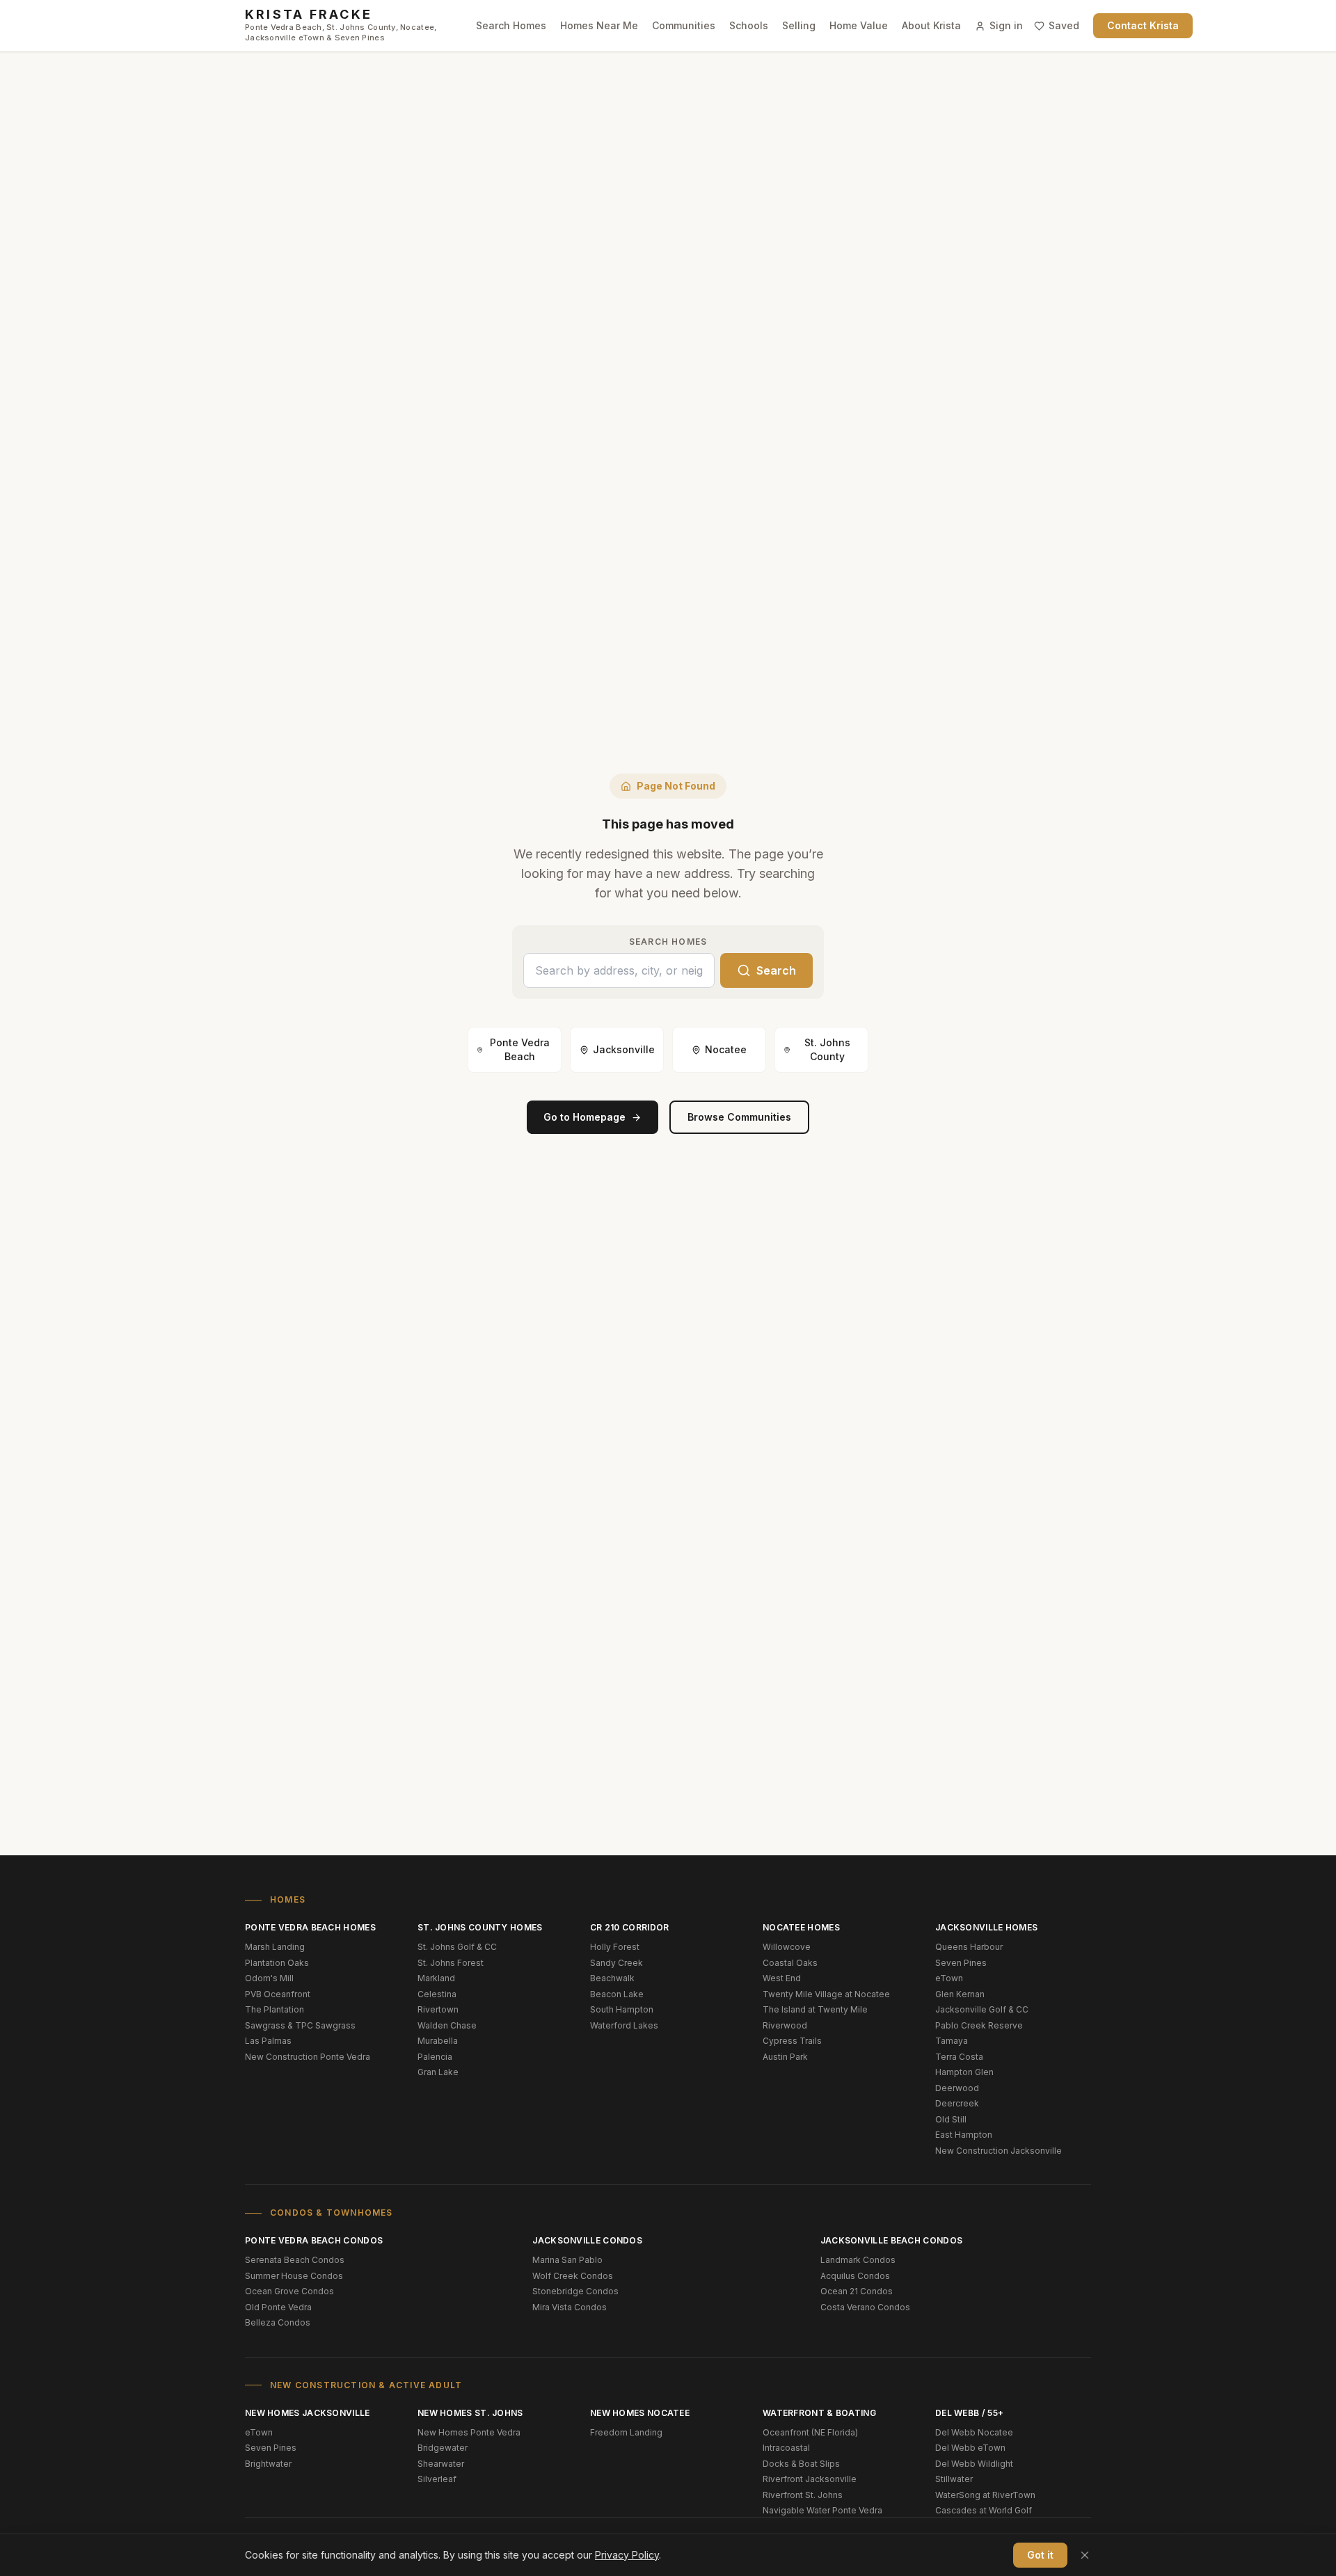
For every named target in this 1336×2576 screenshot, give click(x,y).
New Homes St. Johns (470, 2413)
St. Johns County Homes (480, 1927)
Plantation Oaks (277, 1963)
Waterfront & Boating (819, 2413)
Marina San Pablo (567, 2260)
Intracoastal (786, 2448)
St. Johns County (827, 1049)
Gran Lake (438, 2072)
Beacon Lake (617, 1994)
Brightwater (268, 2464)
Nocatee (726, 1049)
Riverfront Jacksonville (810, 2479)
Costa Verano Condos (865, 2307)
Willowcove (787, 1947)
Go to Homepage (584, 1117)
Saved (1064, 25)
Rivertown (438, 2009)
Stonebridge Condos (575, 2291)
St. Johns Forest (451, 1963)
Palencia (435, 2057)
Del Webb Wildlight (974, 2464)
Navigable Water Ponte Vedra (822, 2510)
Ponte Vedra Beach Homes (310, 1927)
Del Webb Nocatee (974, 2432)
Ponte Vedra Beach (520, 1049)
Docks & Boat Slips (801, 2464)
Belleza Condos (278, 2322)
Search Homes (511, 25)
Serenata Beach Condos (295, 2260)
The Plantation (275, 2009)
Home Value (859, 25)
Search (776, 970)
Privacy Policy (627, 2555)
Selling (799, 25)
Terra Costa (959, 2057)
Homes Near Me (599, 25)
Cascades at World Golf (984, 2510)
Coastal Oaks (790, 1963)
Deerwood (957, 2088)
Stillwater (954, 2479)
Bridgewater (443, 2448)
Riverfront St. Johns (803, 2495)
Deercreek (957, 2103)
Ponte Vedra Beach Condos (314, 2240)
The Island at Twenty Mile (815, 2009)
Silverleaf (437, 2479)
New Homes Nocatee (640, 2413)
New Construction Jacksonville (999, 2151)
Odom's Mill (269, 1978)
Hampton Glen (964, 2072)
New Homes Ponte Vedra (469, 2432)
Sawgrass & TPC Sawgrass (300, 2025)
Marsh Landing (275, 1947)
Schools (749, 25)
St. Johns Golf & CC (457, 1947)
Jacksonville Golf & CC (982, 2009)
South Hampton (622, 2009)
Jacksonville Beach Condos (892, 2240)
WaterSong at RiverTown (985, 2495)
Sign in (1006, 25)
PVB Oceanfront (278, 1994)
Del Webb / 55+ (969, 2413)
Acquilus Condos (855, 2276)
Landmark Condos (858, 2260)
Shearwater (441, 2464)
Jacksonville (624, 1049)
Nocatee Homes (801, 1927)
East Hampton (964, 2135)
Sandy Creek (617, 1963)
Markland (436, 1978)
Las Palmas (268, 2041)
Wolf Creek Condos (573, 2276)
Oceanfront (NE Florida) (810, 2432)
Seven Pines (961, 1963)
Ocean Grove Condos (289, 2291)
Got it (1040, 2555)
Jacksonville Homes (986, 1927)
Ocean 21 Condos (857, 2291)
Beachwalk (612, 1978)
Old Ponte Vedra (278, 2307)
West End (782, 1978)
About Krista (931, 25)
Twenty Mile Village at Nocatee (826, 1994)
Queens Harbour (969, 1947)
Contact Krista (1143, 25)
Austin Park (785, 2057)
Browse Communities (739, 1117)
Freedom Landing (626, 2432)
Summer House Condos (294, 2276)
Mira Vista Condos (570, 2307)
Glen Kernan (960, 1994)
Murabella (438, 2041)
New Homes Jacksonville (308, 2413)
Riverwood (785, 2025)
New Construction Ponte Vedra (308, 2057)
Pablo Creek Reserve (979, 2025)
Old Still (951, 2119)
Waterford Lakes (624, 2025)
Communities (684, 25)
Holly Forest (615, 1947)
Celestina (437, 1994)
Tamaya (952, 2041)
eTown (949, 1978)
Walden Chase (447, 2025)
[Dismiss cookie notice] (1085, 2555)
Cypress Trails (792, 2041)
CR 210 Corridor (630, 1927)
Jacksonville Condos (587, 2240)
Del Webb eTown (970, 2448)
